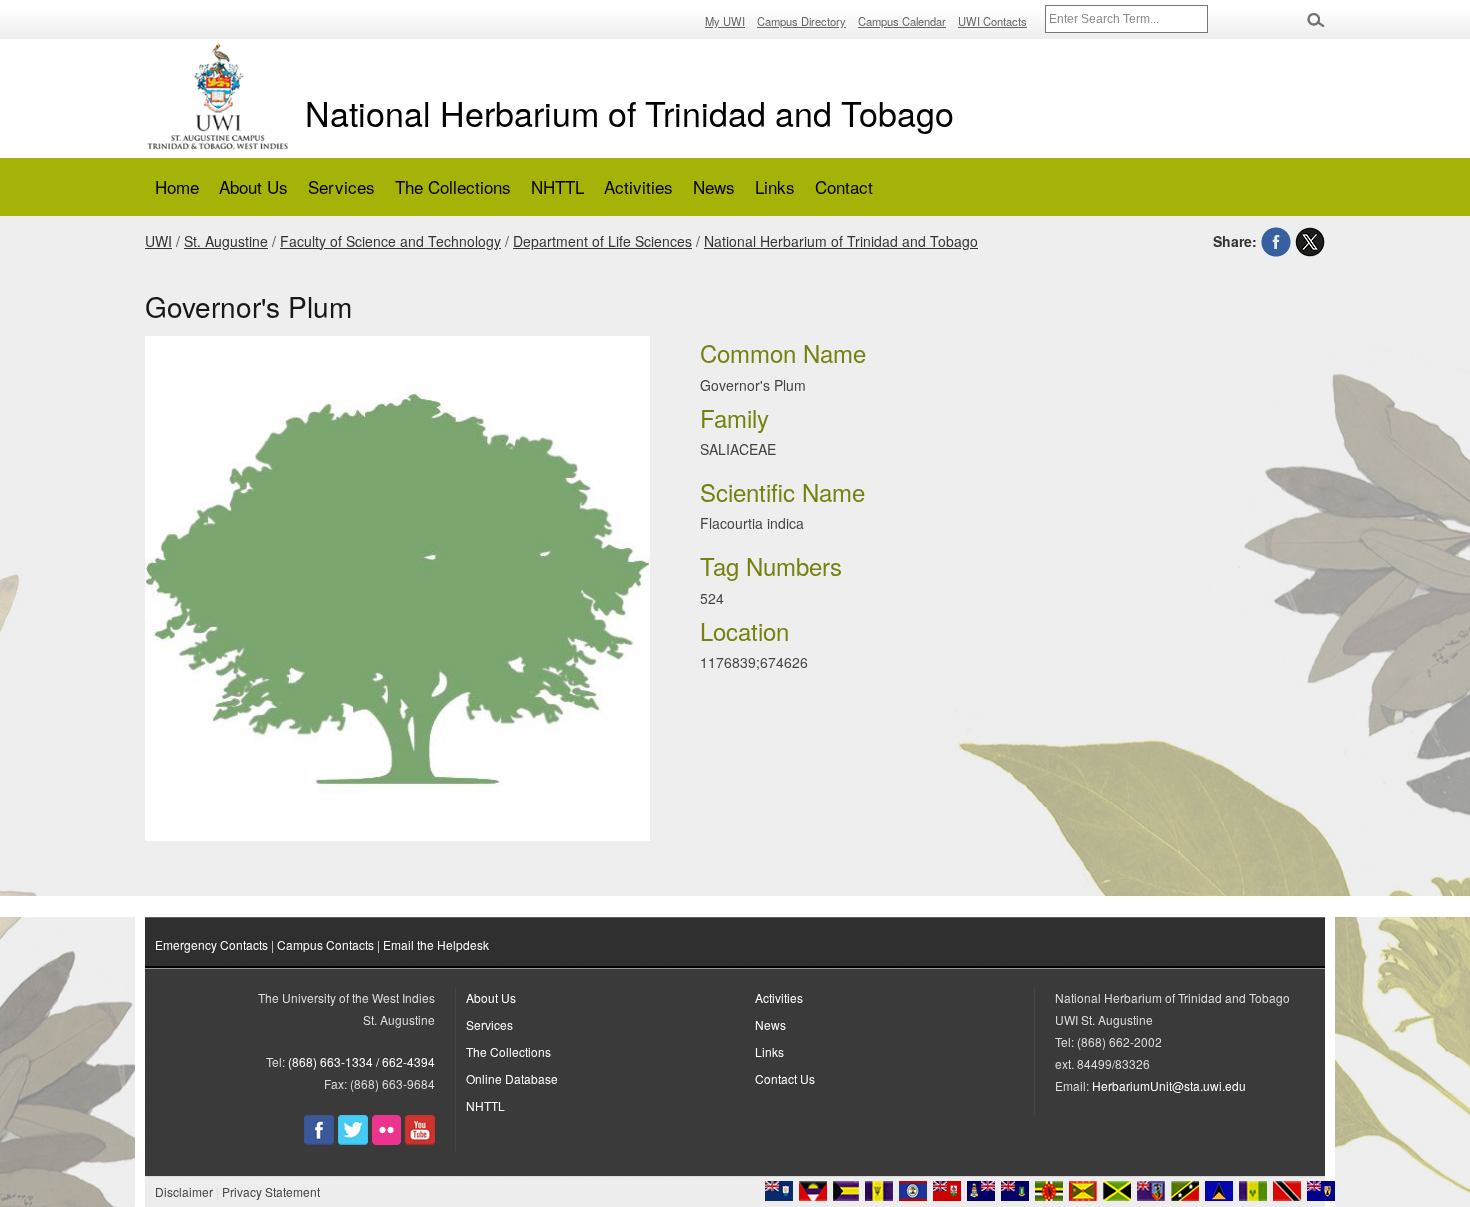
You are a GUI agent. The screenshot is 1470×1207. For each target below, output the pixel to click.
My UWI (725, 21)
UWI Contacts (992, 21)
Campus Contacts (325, 944)
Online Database (512, 1078)
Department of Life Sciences (602, 241)
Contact (844, 186)
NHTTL (557, 186)
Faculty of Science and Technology (390, 241)
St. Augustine (226, 241)
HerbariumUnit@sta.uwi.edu (1169, 1085)
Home (177, 186)
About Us (253, 186)
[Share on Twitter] (1310, 241)
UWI (158, 241)
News (714, 186)
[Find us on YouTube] (420, 1139)
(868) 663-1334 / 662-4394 (361, 1061)
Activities (638, 186)
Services (341, 186)
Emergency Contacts (211, 944)
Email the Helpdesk (436, 944)
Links (775, 186)
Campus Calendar (902, 21)
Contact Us (785, 1078)
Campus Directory (801, 21)
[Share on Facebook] (1276, 241)
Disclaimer (184, 1191)
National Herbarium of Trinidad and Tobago (629, 112)
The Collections (453, 186)
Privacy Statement (271, 1191)
